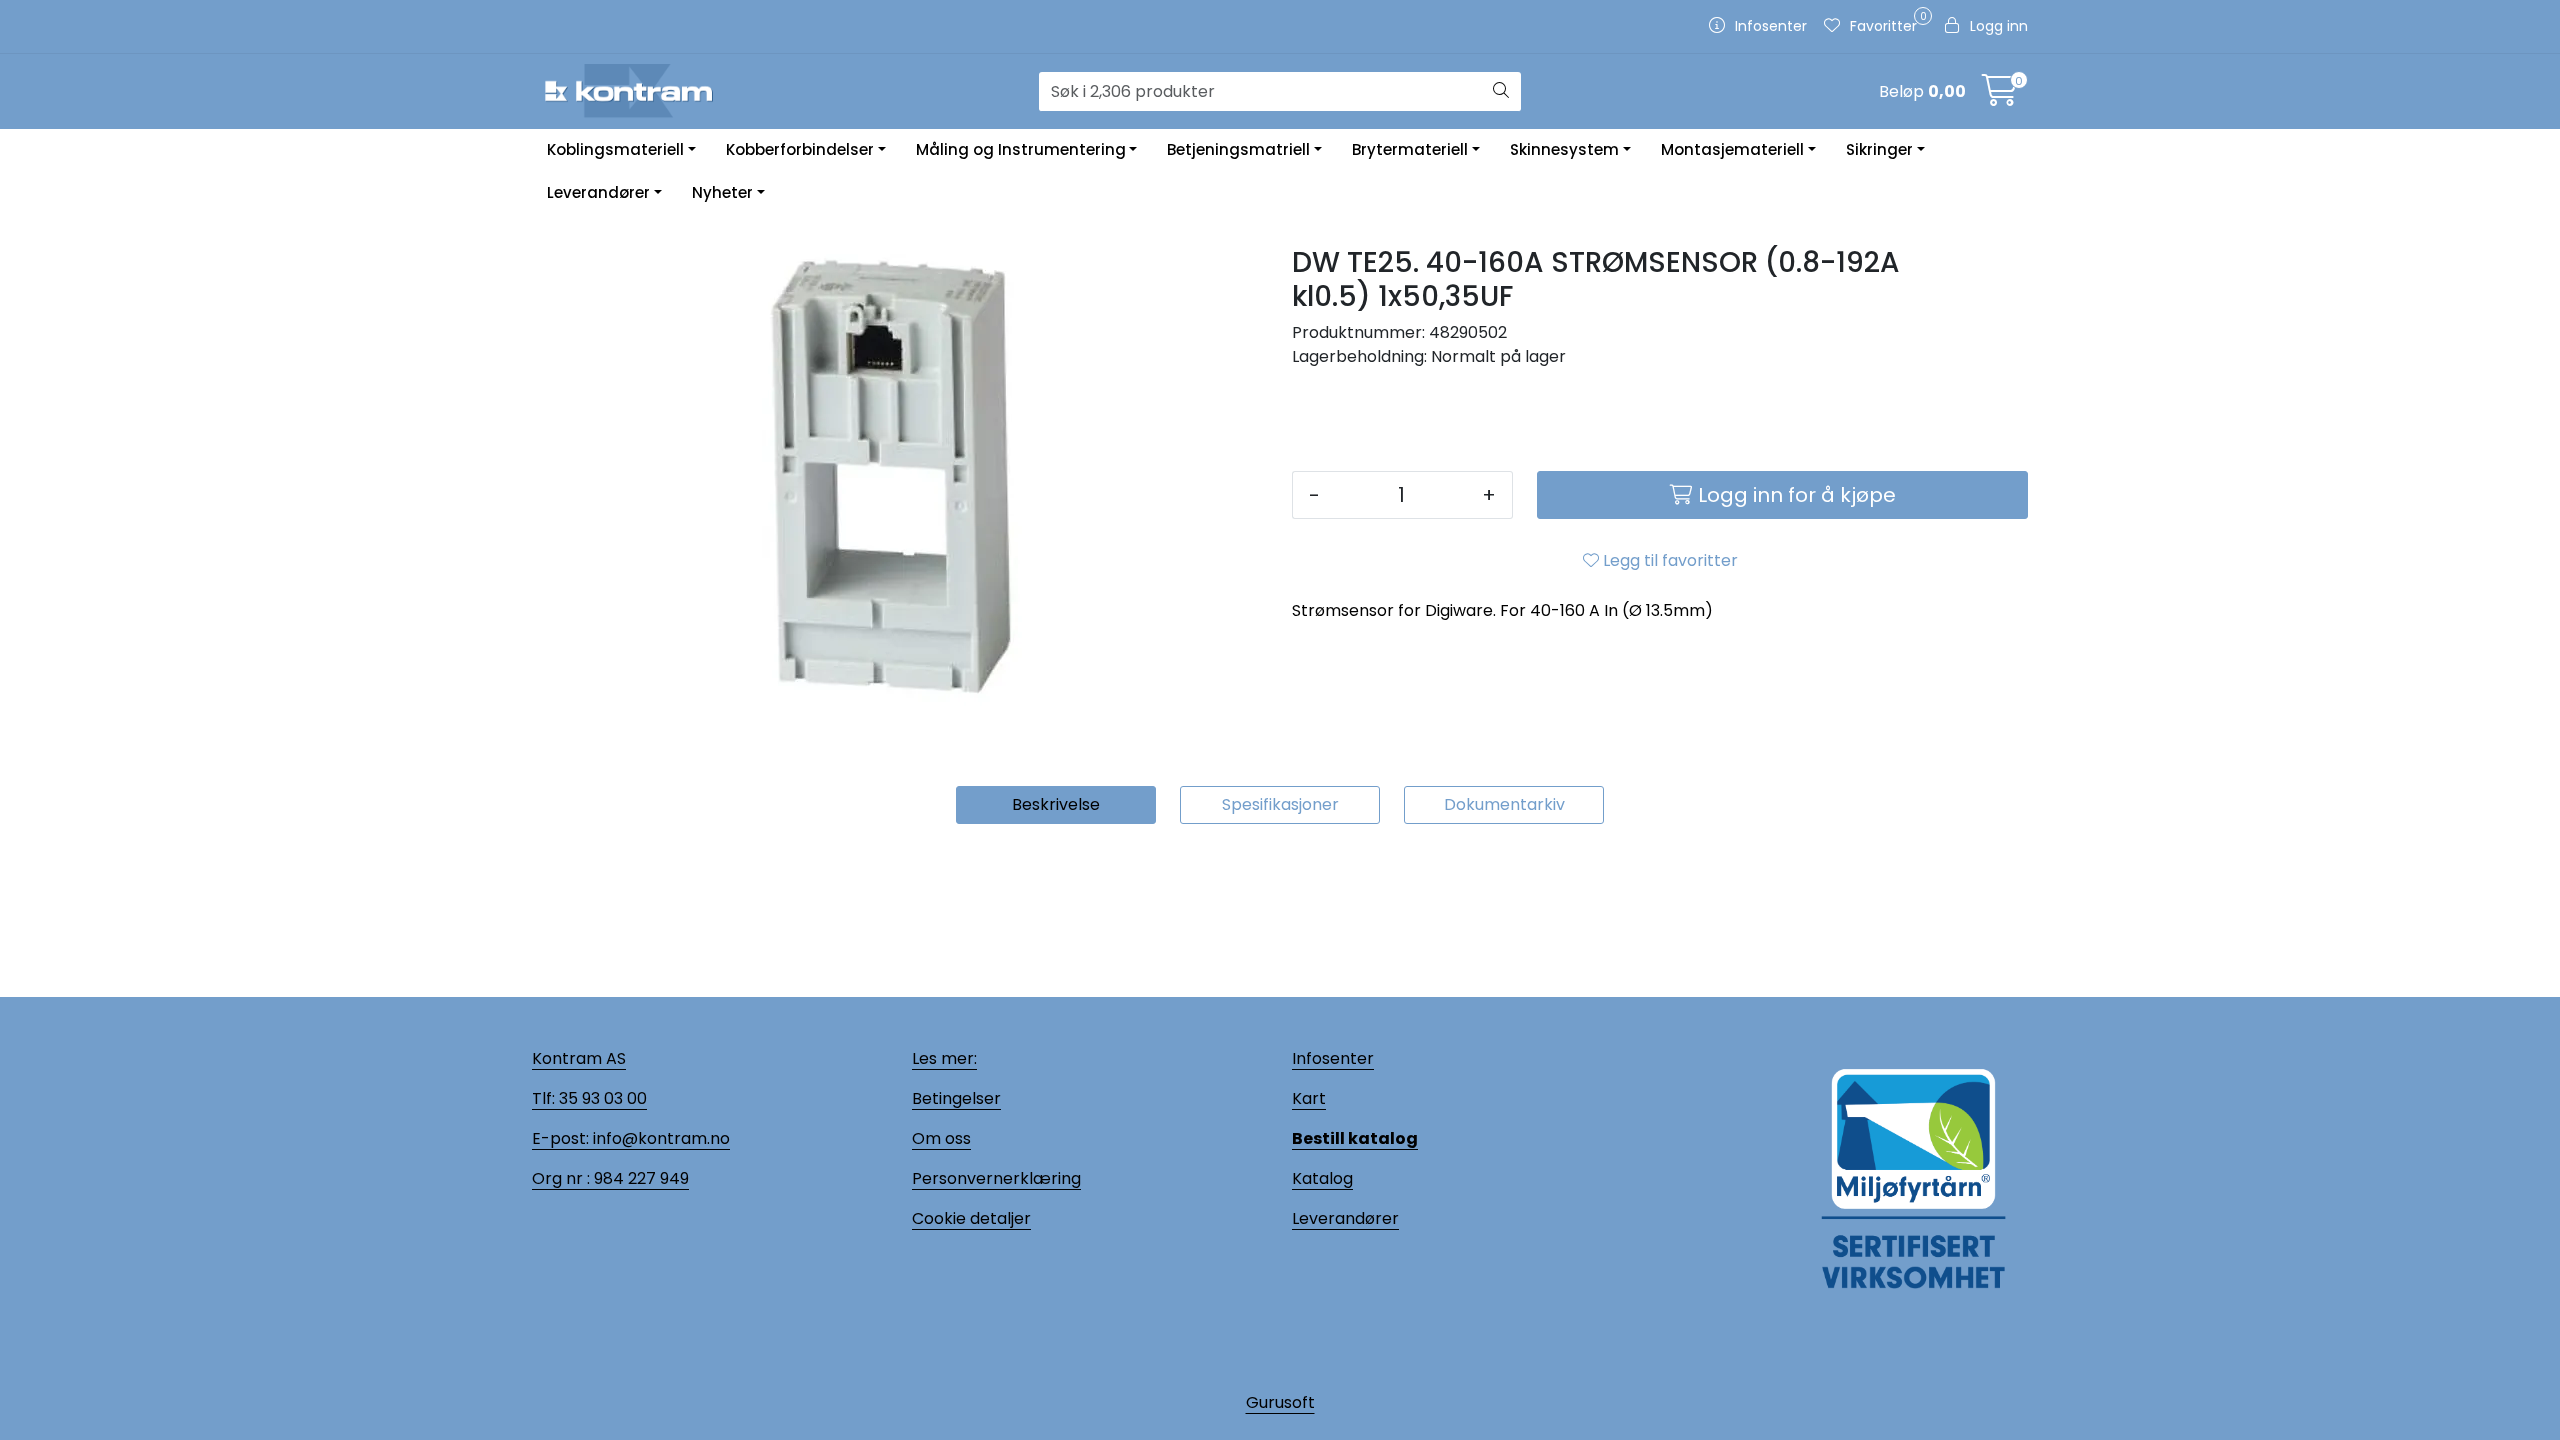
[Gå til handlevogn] (2000, 96)
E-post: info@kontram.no (631, 1138)
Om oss (941, 1138)
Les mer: (944, 1058)
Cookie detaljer (971, 1218)
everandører (1349, 1218)
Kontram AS (579, 1058)
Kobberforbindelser (800, 149)
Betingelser (956, 1098)
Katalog (1322, 1178)
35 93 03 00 (601, 1098)
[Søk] (1501, 92)
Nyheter (722, 192)
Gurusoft (1280, 1402)
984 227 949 (639, 1178)
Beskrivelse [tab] (1056, 804)
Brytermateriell (1410, 149)
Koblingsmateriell (615, 149)
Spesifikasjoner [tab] (1280, 804)
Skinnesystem (1564, 149)
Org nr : (561, 1178)
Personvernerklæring (996, 1178)
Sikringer (1879, 149)
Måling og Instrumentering (1021, 149)
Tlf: (543, 1098)
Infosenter (1333, 1058)
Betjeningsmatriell (1238, 149)
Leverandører (598, 192)
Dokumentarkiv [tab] (1504, 804)
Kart (1309, 1098)
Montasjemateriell (1732, 149)
